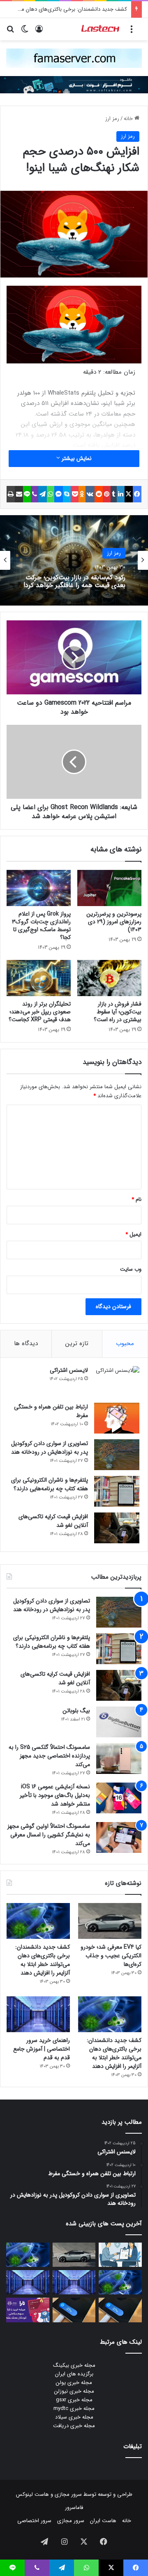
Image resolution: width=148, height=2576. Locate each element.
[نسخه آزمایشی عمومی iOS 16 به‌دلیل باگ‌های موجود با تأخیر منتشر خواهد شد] (119, 1798)
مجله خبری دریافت (74, 2426)
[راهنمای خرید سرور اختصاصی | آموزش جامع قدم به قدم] (38, 2014)
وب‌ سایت (131, 1269)
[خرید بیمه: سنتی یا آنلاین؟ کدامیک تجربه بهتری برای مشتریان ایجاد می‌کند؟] (120, 2255)
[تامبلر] (114, 494)
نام (136, 1199)
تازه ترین (77, 1343)
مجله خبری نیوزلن (74, 2391)
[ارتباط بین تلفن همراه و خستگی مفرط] (117, 1418)
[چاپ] (11, 494)
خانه (129, 119)
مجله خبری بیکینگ (74, 2365)
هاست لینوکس (32, 2494)
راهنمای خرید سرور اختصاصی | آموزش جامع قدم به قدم (42, 2049)
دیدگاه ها (26, 1343)
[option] (74, 560)
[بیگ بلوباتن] (119, 1722)
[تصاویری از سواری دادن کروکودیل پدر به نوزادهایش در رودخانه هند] (117, 1455)
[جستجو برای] (10, 32)
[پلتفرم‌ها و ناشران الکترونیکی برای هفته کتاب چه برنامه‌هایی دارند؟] (117, 1491)
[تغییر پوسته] (25, 32)
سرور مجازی (68, 2494)
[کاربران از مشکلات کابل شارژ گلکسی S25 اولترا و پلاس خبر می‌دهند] (120, 2310)
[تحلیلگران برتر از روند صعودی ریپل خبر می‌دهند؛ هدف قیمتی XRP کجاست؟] (39, 978)
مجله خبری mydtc (74, 2408)
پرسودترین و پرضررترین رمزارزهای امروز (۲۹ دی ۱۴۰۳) (114, 922)
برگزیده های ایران (74, 2374)
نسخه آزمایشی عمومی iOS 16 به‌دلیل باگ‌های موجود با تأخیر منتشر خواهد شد (55, 1795)
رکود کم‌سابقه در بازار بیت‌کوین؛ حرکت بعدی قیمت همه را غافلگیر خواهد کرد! (74, 581)
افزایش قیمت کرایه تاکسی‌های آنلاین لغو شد (53, 1521)
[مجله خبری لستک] (101, 29)
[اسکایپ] (67, 494)
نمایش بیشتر (76, 458)
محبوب (125, 1343)
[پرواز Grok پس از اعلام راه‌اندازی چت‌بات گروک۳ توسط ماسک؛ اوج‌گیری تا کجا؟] (39, 888)
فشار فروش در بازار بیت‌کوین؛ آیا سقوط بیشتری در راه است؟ (118, 1012)
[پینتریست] (107, 494)
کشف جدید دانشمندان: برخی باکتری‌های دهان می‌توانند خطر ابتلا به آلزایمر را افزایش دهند (43, 1960)
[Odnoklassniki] (82, 494)
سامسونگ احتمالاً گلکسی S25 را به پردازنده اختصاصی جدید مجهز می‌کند (49, 1756)
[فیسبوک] (137, 494)
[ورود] (39, 32)
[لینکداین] (121, 494)
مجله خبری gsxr (74, 2400)
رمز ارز (112, 119)
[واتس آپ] (51, 494)
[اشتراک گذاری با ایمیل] (19, 494)
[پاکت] (75, 494)
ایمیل (133, 1234)
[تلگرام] (43, 494)
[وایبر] (35, 494)
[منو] (132, 32)
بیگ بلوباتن (76, 1711)
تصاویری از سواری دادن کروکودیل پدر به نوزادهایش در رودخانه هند (50, 1448)
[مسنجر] (59, 494)
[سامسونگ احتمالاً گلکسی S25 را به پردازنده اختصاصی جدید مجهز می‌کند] (119, 1759)
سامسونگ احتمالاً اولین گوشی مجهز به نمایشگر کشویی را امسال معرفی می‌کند (49, 1835)
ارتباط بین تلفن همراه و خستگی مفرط (51, 1411)
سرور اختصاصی (34, 2521)
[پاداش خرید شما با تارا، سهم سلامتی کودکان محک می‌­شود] (28, 2310)
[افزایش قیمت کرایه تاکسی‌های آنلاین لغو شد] (117, 1528)
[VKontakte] (90, 494)
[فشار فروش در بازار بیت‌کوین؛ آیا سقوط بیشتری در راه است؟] (109, 978)
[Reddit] (99, 494)
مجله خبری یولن (74, 2383)
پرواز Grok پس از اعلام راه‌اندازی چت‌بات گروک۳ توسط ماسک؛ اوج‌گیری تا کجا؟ (41, 926)
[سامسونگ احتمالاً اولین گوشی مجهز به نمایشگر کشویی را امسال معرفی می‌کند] (119, 1837)
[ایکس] (129, 494)
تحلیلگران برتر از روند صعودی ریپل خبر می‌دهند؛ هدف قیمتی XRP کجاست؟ (40, 1012)
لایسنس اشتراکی (69, 1370)
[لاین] (27, 494)
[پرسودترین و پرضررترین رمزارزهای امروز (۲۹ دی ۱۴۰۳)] (109, 888)
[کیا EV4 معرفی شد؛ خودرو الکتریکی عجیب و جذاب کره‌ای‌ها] (110, 1921)
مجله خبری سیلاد (74, 2417)
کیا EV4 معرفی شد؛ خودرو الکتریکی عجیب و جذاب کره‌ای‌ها (111, 1956)
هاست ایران (103, 2521)
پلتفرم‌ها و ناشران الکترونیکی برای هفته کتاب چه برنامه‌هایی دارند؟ (50, 1484)
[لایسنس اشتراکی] (117, 1382)
